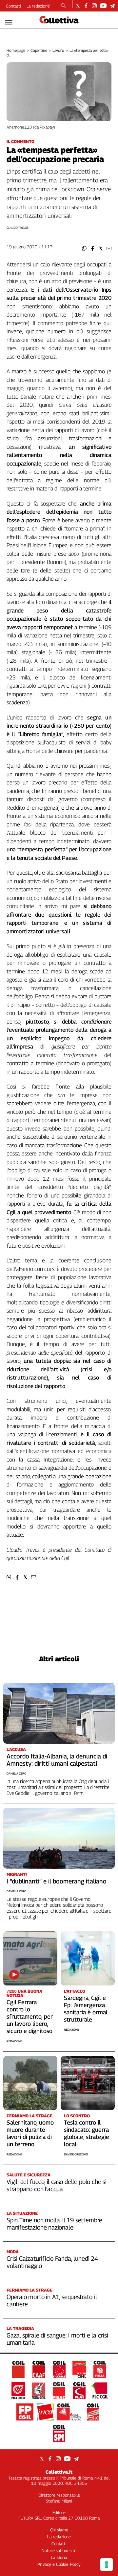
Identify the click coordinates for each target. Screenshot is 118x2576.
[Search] (63, 6)
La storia (59, 2557)
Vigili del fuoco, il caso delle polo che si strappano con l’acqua (57, 2185)
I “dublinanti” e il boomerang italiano (57, 1881)
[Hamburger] (9, 22)
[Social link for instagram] (94, 6)
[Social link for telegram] (112, 6)
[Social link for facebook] (86, 6)
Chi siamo (59, 2530)
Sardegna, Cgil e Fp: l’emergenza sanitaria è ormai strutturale (86, 2009)
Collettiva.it (59, 2472)
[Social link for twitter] (78, 6)
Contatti (13, 6)
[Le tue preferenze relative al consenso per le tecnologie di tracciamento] (107, 2565)
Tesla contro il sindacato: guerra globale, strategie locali (87, 2133)
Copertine (39, 50)
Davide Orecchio (76, 2154)
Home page (16, 50)
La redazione (38, 6)
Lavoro (58, 50)
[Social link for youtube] (103, 6)
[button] (84, 249)
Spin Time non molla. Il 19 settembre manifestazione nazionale (54, 2224)
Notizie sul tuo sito (59, 2550)
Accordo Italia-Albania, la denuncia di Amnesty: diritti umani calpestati (57, 1760)
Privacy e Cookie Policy (59, 2564)
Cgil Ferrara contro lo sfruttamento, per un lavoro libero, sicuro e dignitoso (30, 2016)
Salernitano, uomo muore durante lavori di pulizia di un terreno (30, 2133)
